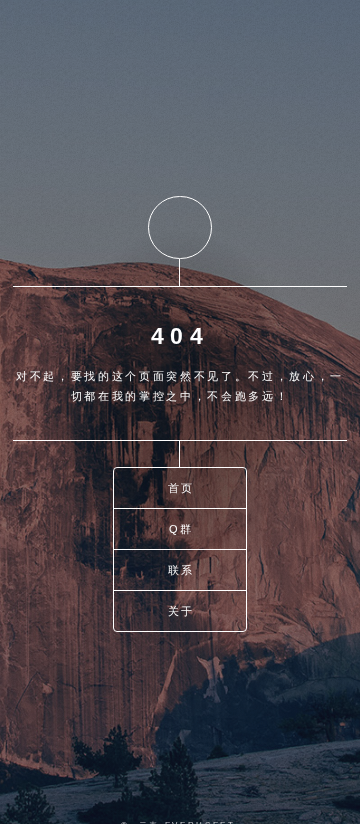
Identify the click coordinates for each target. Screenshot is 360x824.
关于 (181, 611)
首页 (181, 488)
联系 (181, 570)
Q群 (181, 529)
